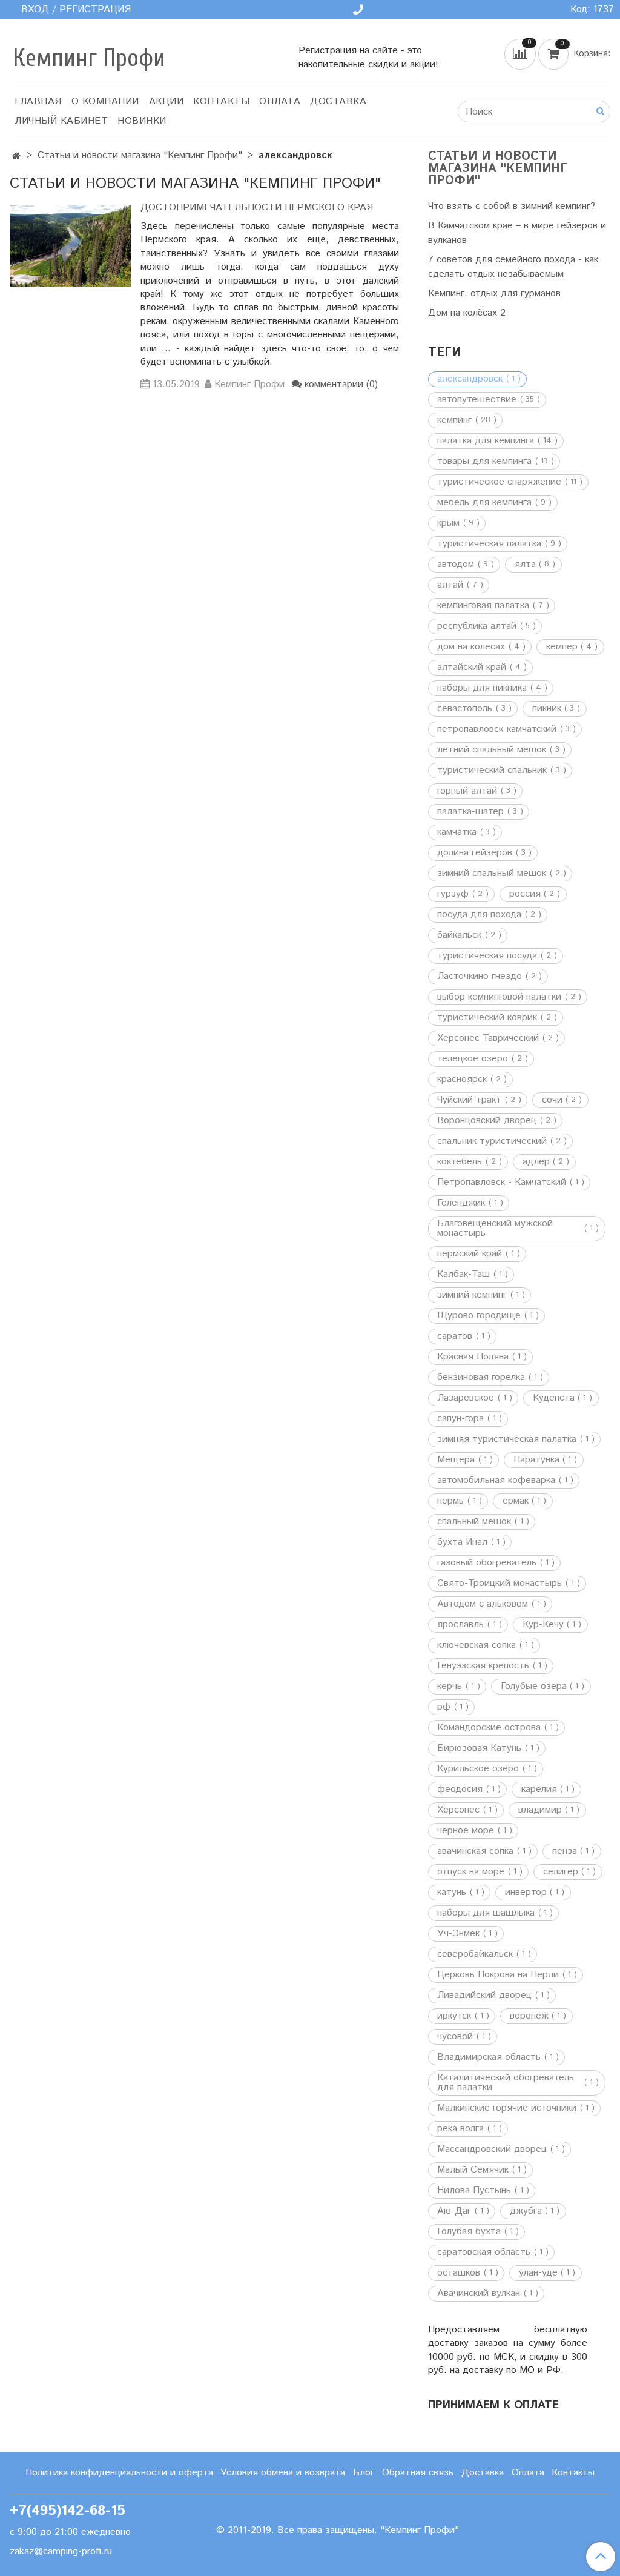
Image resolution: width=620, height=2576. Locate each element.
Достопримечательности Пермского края (257, 207)
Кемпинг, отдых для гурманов (494, 294)
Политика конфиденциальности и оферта (119, 2473)
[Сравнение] (521, 54)
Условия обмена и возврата (283, 2473)
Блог (364, 2473)
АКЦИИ (167, 101)
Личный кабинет (61, 121)
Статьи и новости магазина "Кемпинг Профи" (140, 155)
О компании (105, 101)
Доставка (338, 101)
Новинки (142, 121)
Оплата (280, 101)
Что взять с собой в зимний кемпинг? (512, 206)
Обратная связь (418, 2473)
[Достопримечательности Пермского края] (70, 246)
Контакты (221, 101)
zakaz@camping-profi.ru (61, 2551)
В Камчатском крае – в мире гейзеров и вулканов (517, 233)
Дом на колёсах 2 (467, 313)
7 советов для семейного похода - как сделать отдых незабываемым (513, 267)
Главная (38, 101)
